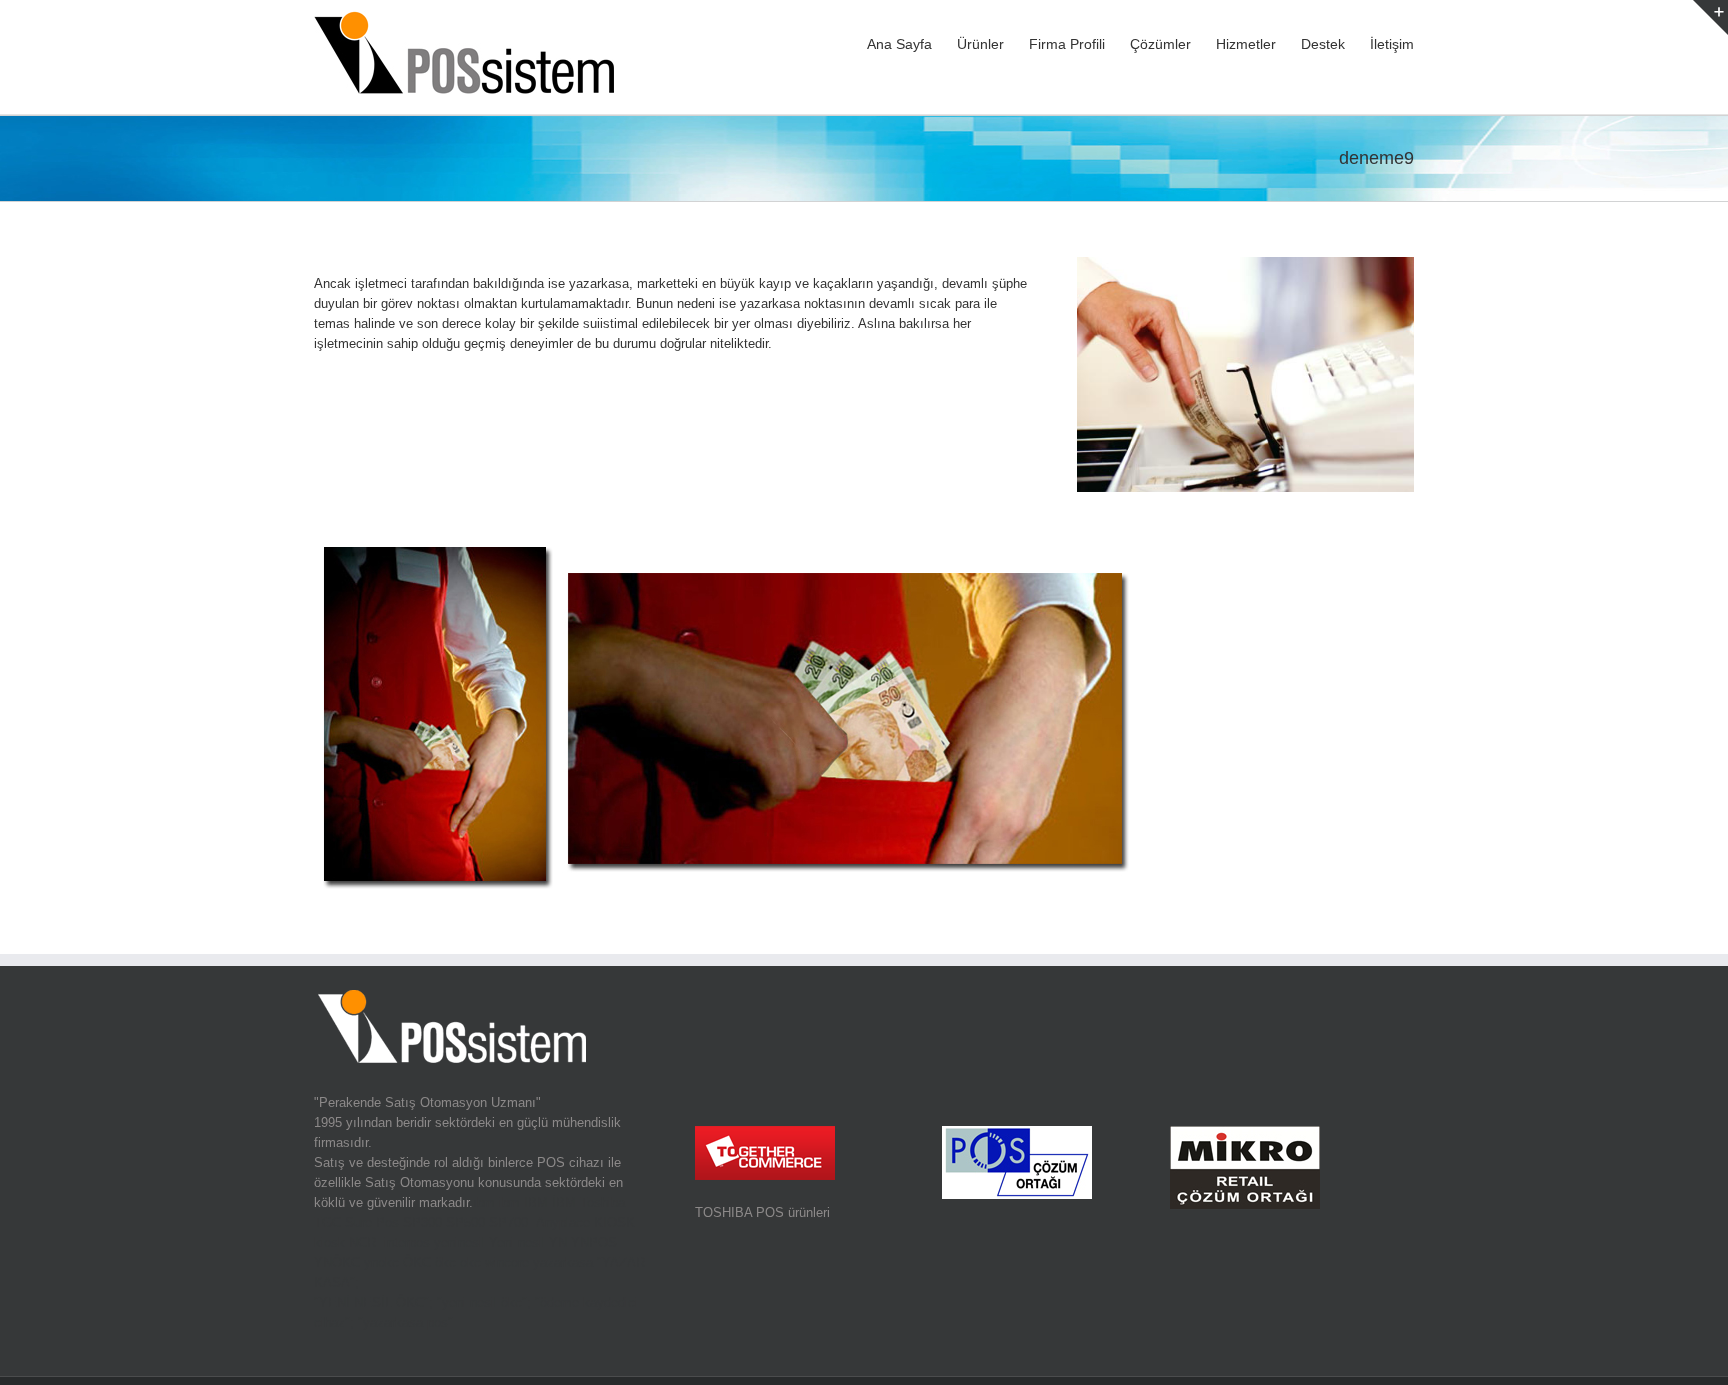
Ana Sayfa (899, 44)
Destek (1323, 44)
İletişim (1392, 44)
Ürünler (980, 44)
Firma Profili (1067, 44)
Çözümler (1160, 44)
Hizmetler (1246, 44)
